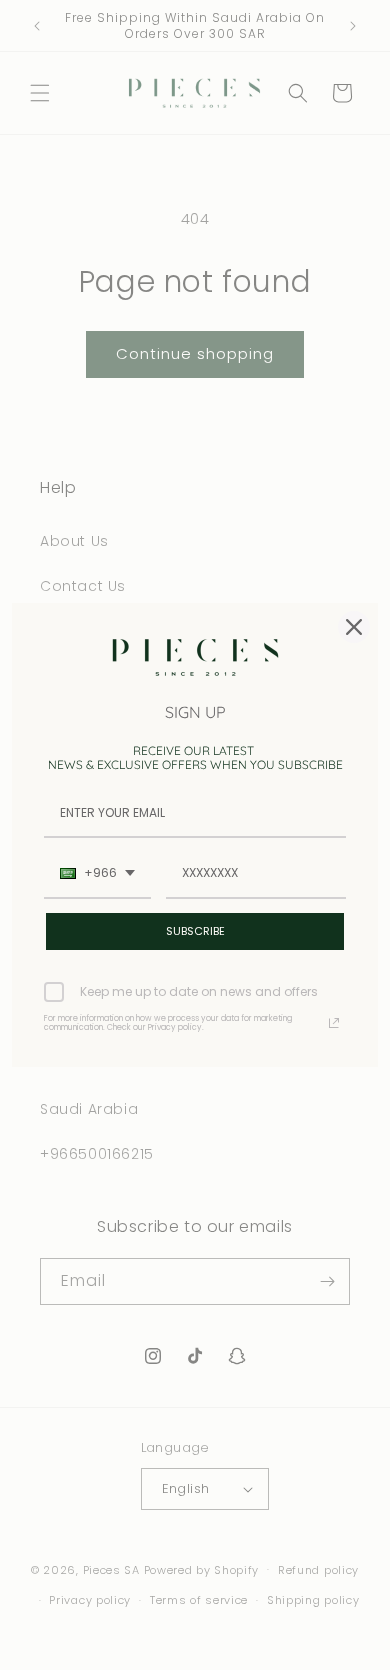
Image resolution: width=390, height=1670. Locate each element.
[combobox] (97, 874)
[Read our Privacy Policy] (334, 1023)
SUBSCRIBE (195, 931)
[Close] (354, 627)
